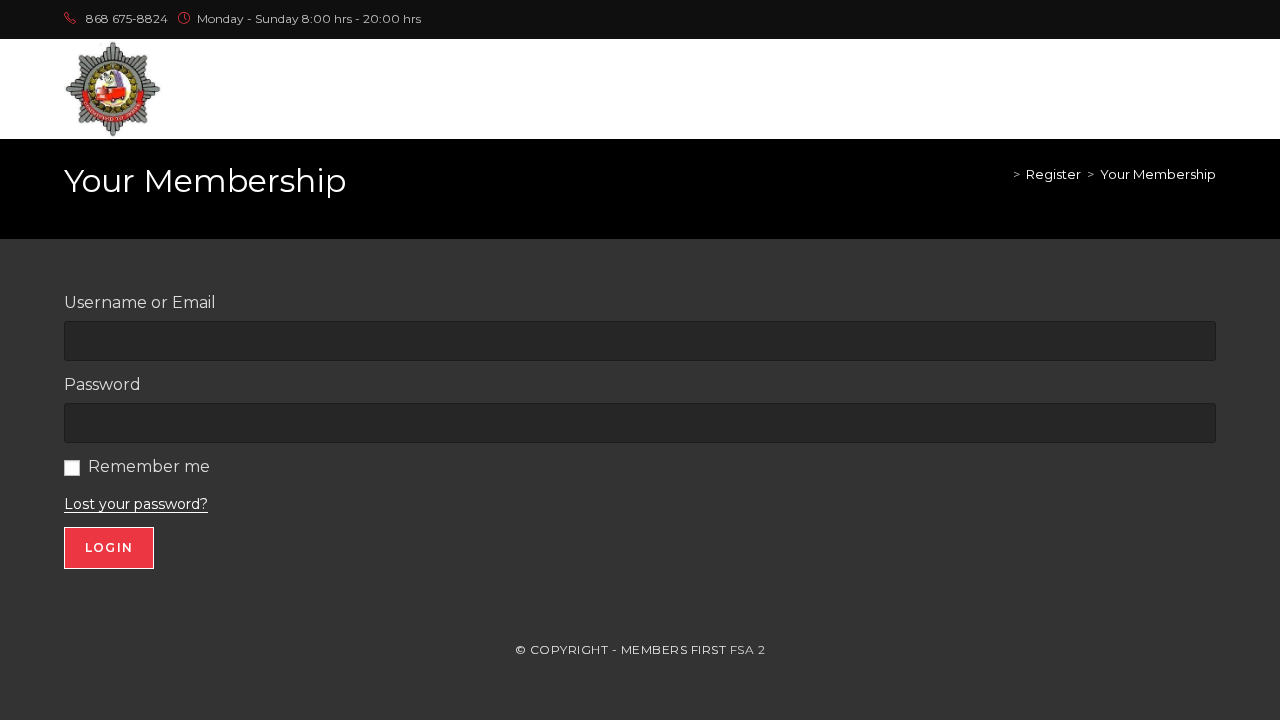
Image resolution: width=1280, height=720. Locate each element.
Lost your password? (136, 504)
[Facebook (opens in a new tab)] (1141, 19)
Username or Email (140, 302)
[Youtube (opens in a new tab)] (1187, 19)
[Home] (1002, 174)
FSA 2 (748, 649)
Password (102, 384)
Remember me (149, 466)
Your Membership (1158, 174)
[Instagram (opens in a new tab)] (1164, 19)
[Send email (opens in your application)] (1207, 19)
